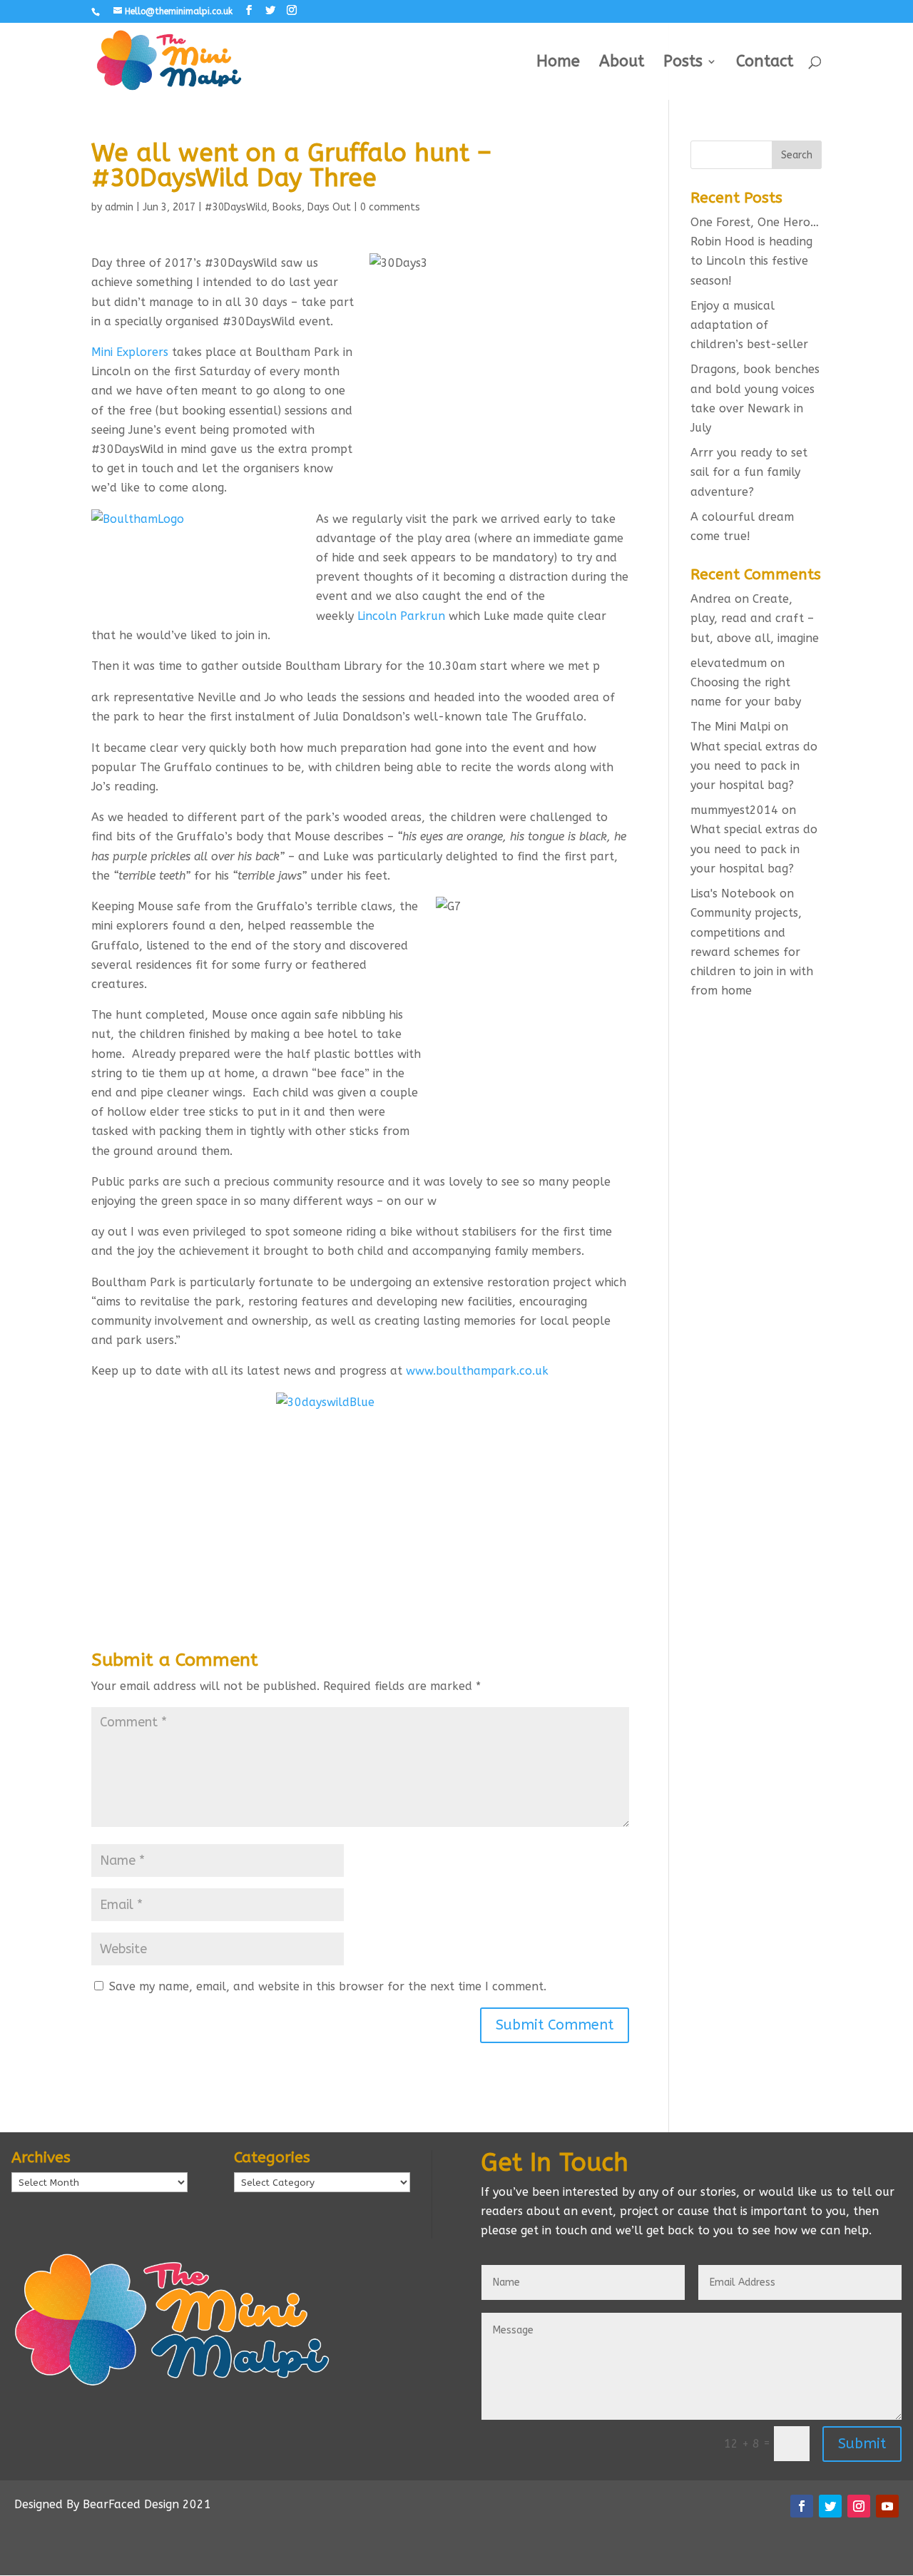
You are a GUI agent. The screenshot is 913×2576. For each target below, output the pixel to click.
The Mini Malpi (730, 727)
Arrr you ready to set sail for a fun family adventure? (749, 472)
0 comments (390, 207)
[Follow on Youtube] (887, 2506)
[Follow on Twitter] (830, 2506)
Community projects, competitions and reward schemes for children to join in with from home (752, 952)
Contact (765, 63)
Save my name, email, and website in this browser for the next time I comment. (328, 1986)
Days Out (329, 207)
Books (287, 207)
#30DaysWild (236, 207)
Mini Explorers (130, 352)
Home (558, 63)
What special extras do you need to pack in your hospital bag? (754, 766)
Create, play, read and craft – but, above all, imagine (755, 618)
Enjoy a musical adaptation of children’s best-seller (749, 325)
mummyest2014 (734, 810)
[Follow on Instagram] (859, 2506)
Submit (862, 2444)
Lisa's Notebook (733, 894)
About (622, 63)
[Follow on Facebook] (802, 2506)
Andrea (711, 599)
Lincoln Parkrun (401, 616)
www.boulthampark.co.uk (477, 1371)
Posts (683, 63)
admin (119, 207)
